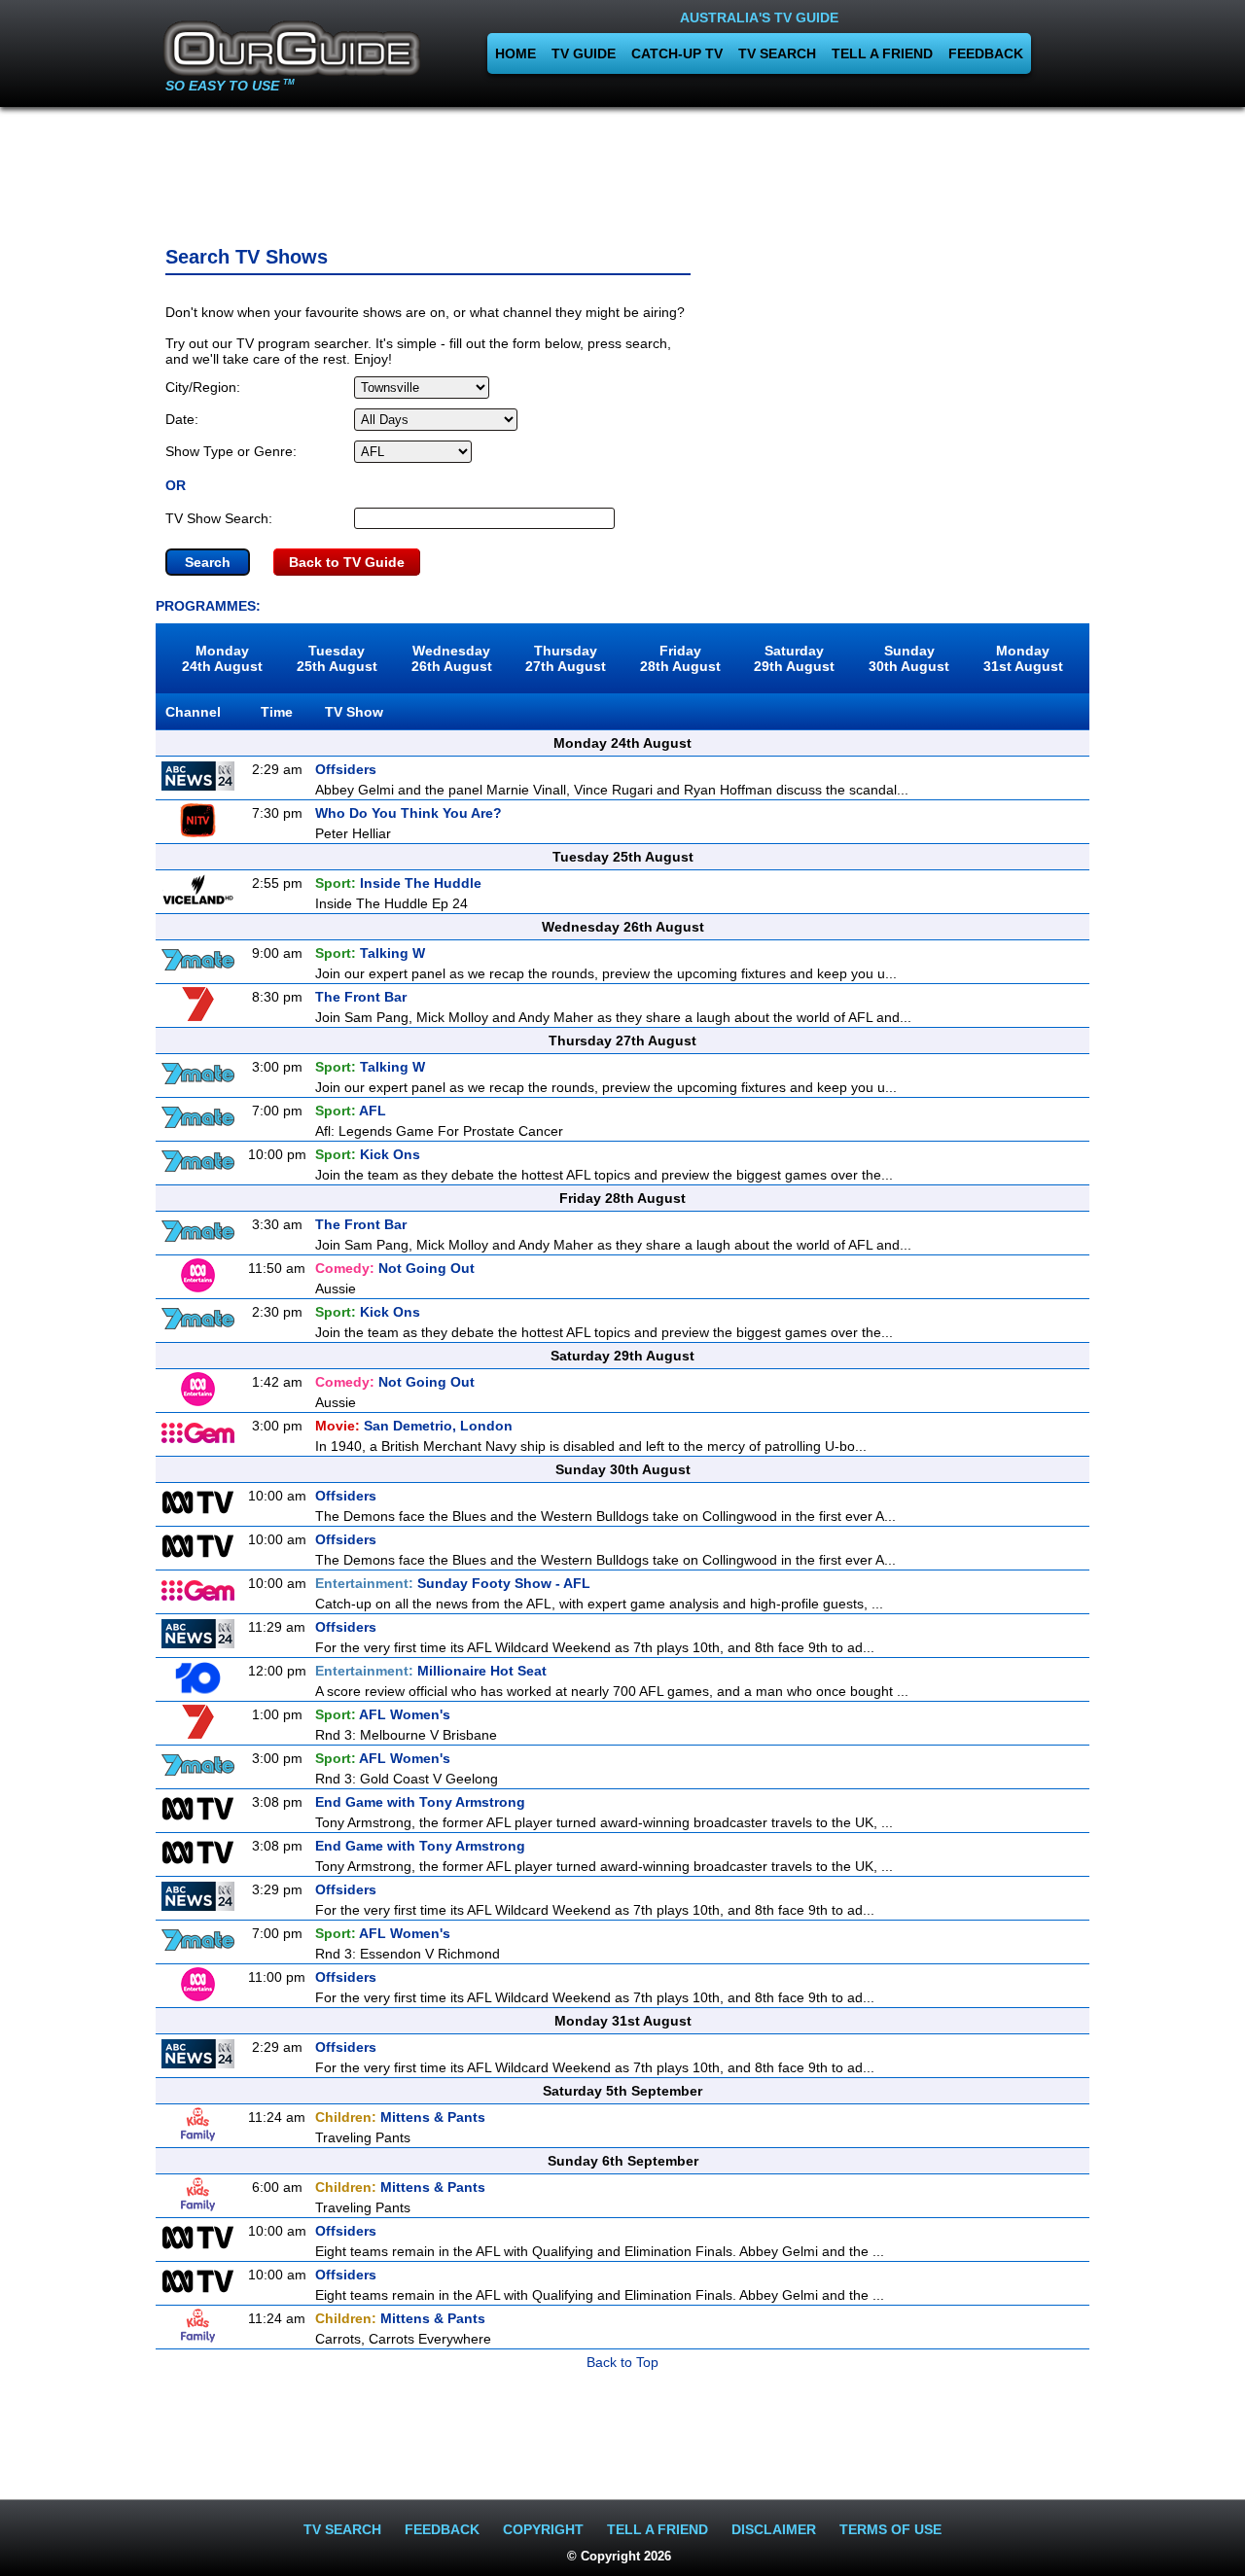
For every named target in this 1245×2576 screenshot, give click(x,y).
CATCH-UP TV (677, 53)
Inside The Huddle (398, 883)
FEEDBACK (986, 53)
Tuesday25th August (337, 658)
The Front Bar (361, 997)
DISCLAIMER (774, 2529)
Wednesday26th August (452, 658)
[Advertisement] (622, 170)
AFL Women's (383, 1714)
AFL (351, 1111)
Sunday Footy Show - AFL (453, 1583)
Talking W (370, 953)
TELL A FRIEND (882, 53)
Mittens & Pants (400, 2117)
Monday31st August (1023, 658)
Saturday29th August (794, 658)
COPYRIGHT (543, 2529)
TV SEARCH (777, 53)
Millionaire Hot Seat (431, 1671)
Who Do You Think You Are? (409, 813)
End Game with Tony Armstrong (420, 1802)
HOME (516, 53)
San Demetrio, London (414, 1426)
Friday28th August (680, 658)
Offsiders (346, 769)
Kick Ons (368, 1154)
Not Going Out (395, 1268)
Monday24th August (222, 658)
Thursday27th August (566, 658)
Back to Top (622, 2362)
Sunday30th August (909, 658)
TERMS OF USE (890, 2529)
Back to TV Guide (347, 562)
